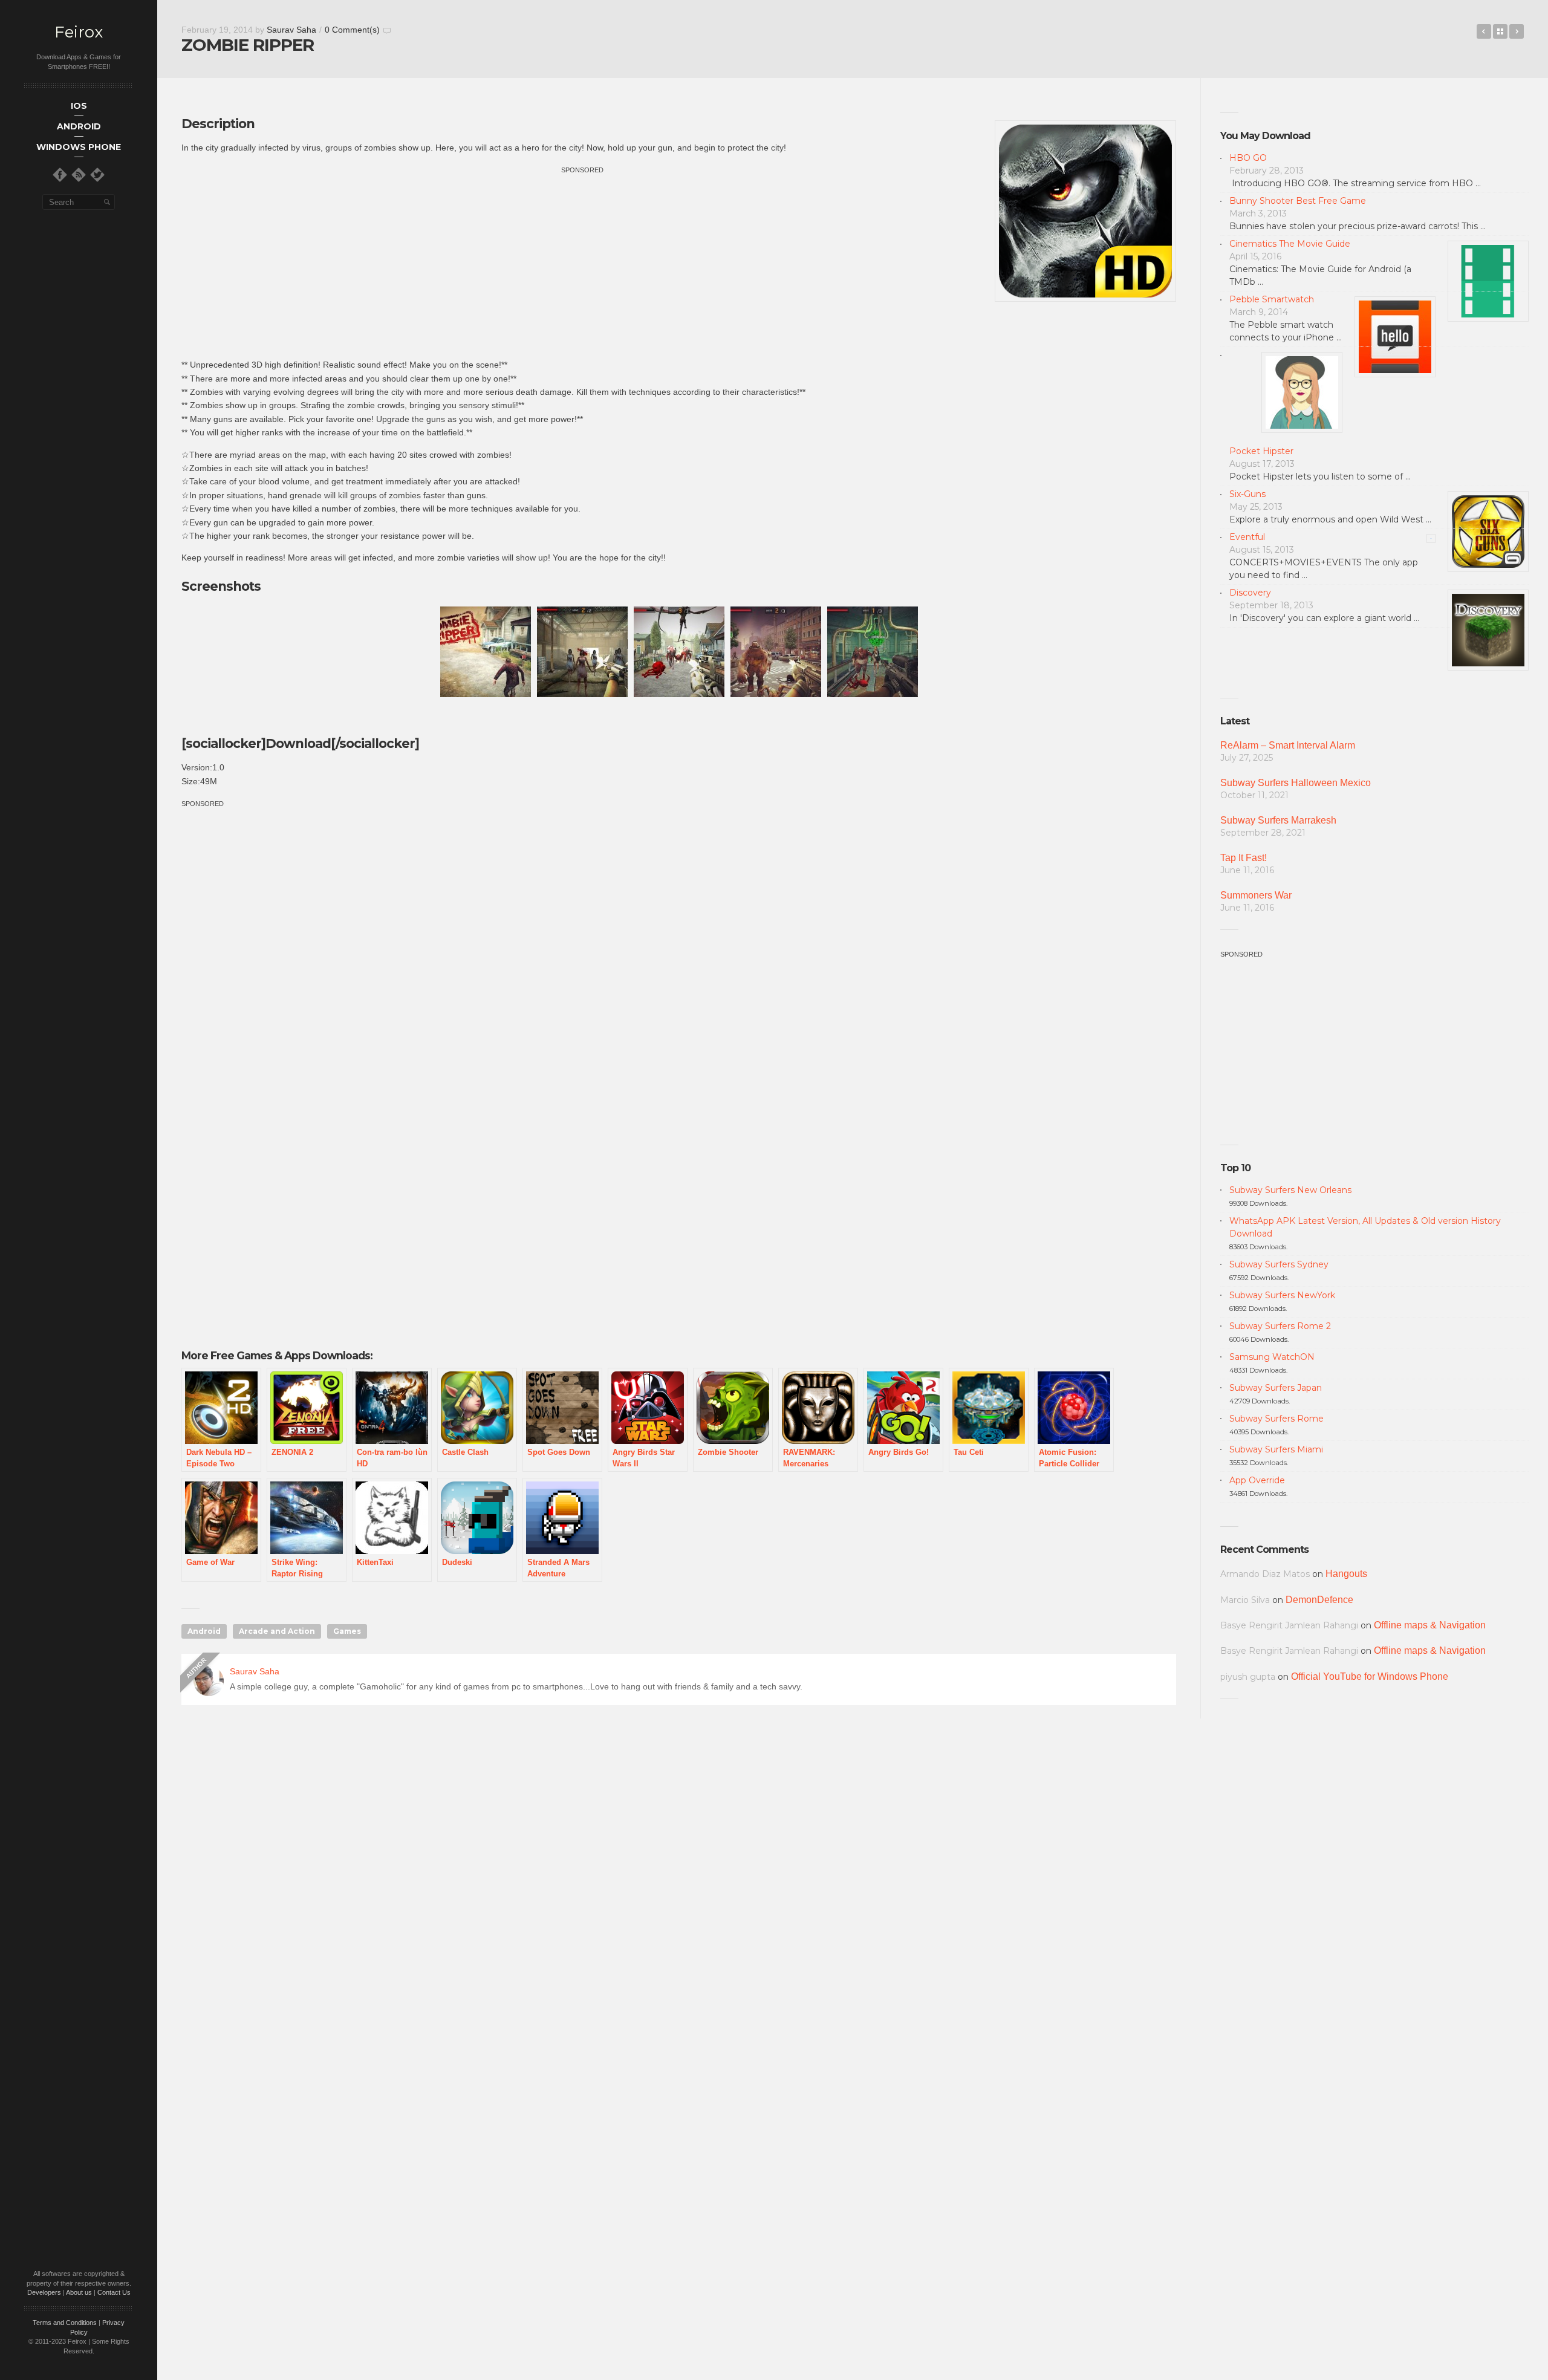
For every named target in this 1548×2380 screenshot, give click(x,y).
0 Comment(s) (352, 30)
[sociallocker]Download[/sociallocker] (300, 743)
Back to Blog (1500, 31)
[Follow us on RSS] (79, 175)
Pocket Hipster (1261, 451)
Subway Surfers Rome (1276, 1419)
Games (347, 1631)
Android (204, 1631)
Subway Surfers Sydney (1279, 1264)
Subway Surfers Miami (1276, 1449)
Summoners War (1256, 895)
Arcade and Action (277, 1631)
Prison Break (1484, 31)
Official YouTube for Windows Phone (1370, 1676)
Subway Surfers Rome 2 (1280, 1326)
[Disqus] (679, 1888)
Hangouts (1346, 1574)
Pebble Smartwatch (1272, 299)
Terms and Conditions (65, 2323)
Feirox (79, 32)
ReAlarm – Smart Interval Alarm (1288, 745)
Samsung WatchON (1272, 1357)
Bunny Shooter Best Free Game (1298, 201)
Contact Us (114, 2292)
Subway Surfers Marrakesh (1278, 820)
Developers (44, 2292)
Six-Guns (1247, 494)
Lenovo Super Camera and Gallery (1517, 31)
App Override (1257, 1480)
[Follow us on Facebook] (60, 175)
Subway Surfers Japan (1276, 1388)
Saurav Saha (291, 30)
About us (79, 2292)
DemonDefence (1319, 1600)
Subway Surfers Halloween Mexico (1296, 783)
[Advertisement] (582, 261)
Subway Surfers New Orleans (1290, 1190)
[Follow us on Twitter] (97, 175)
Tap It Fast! (1244, 858)
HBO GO (1248, 158)
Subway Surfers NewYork (1282, 1295)
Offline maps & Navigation (1430, 1625)
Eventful (1247, 537)
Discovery (1250, 593)
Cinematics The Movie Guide (1290, 244)
